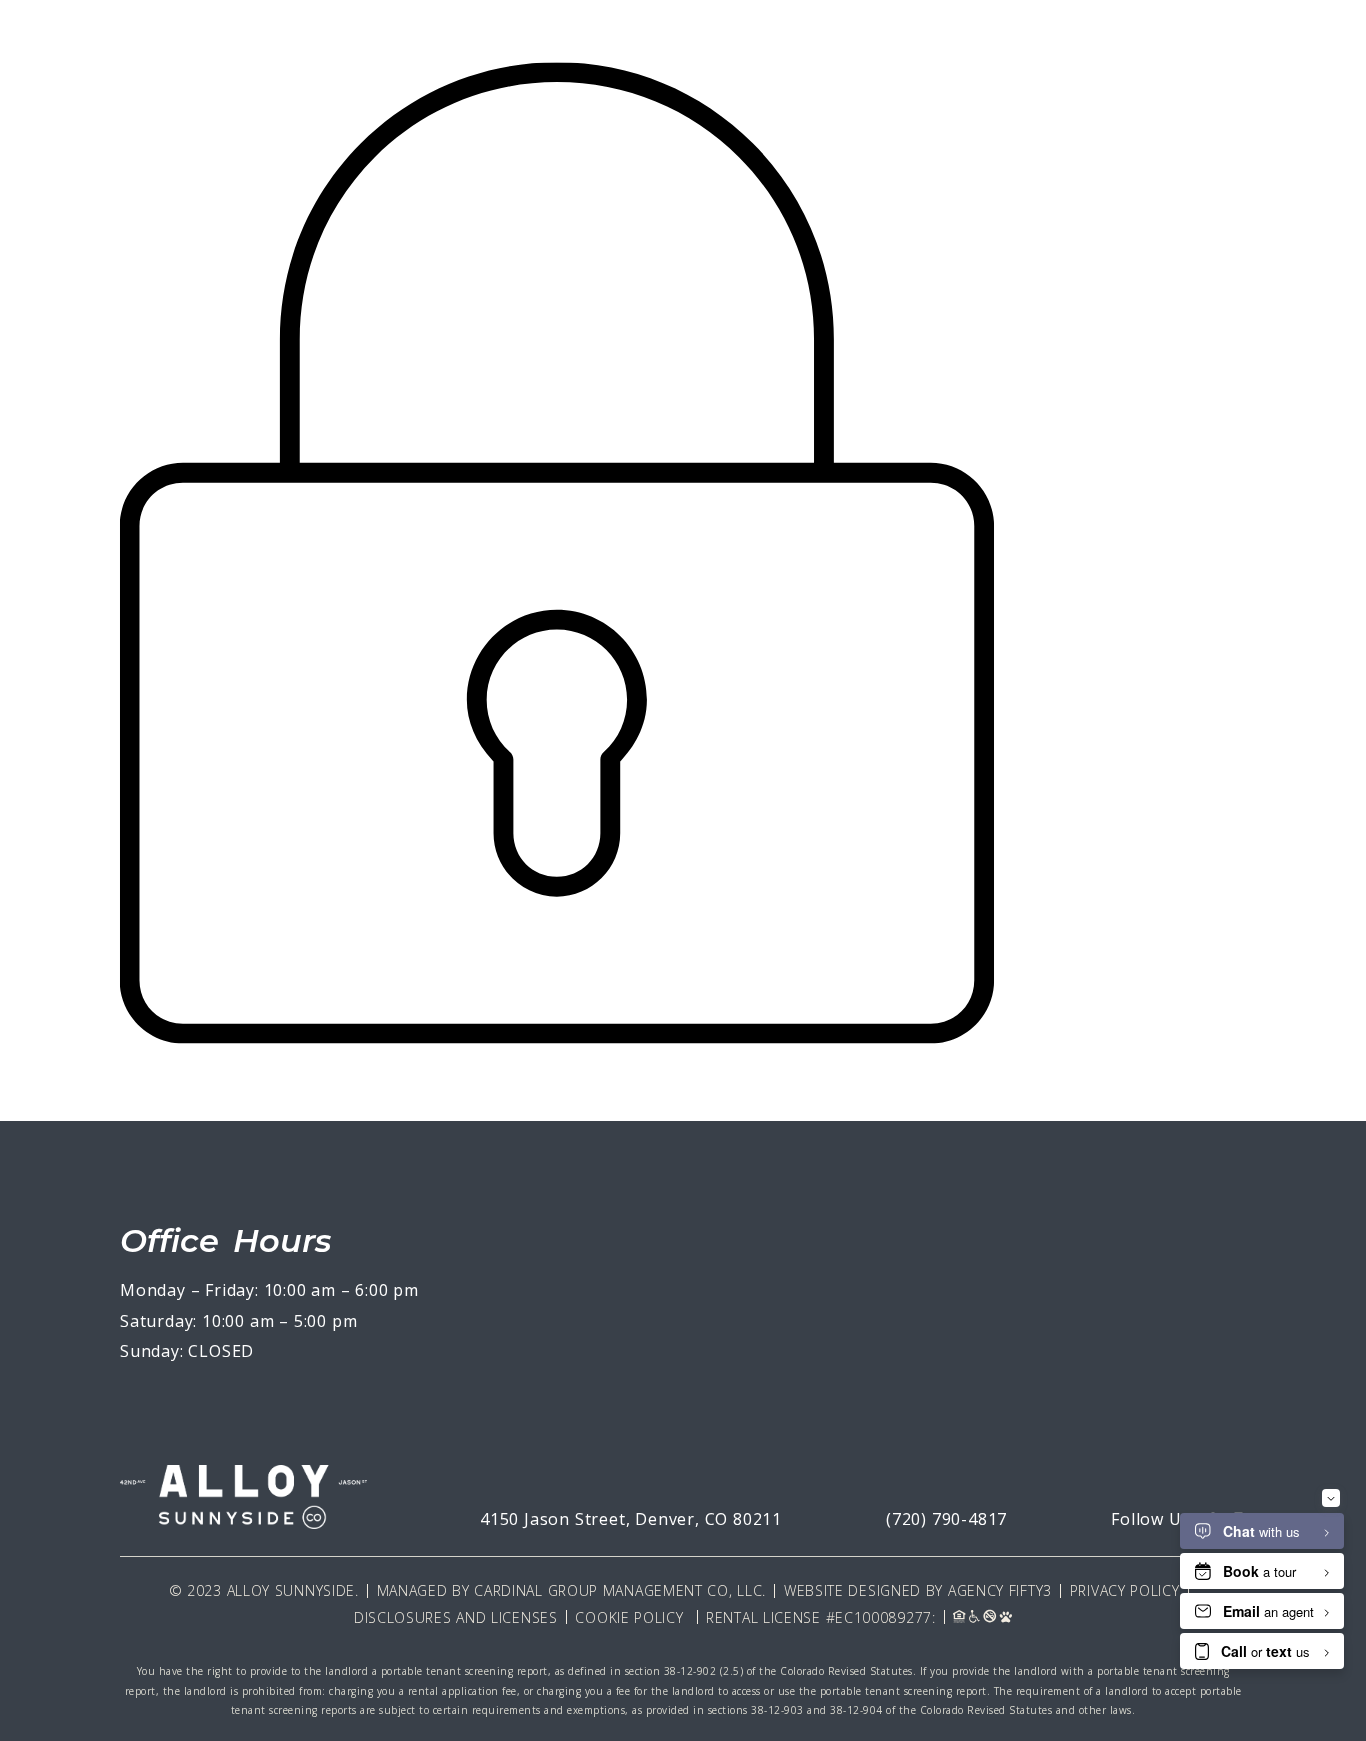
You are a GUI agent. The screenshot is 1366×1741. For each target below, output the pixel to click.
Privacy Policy (1125, 1590)
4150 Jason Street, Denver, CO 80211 (631, 1519)
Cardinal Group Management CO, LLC (618, 1590)
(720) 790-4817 (946, 1519)
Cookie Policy (629, 1617)
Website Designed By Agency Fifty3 (918, 1590)
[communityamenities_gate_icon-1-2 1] (557, 1050)
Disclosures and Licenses (456, 1617)
